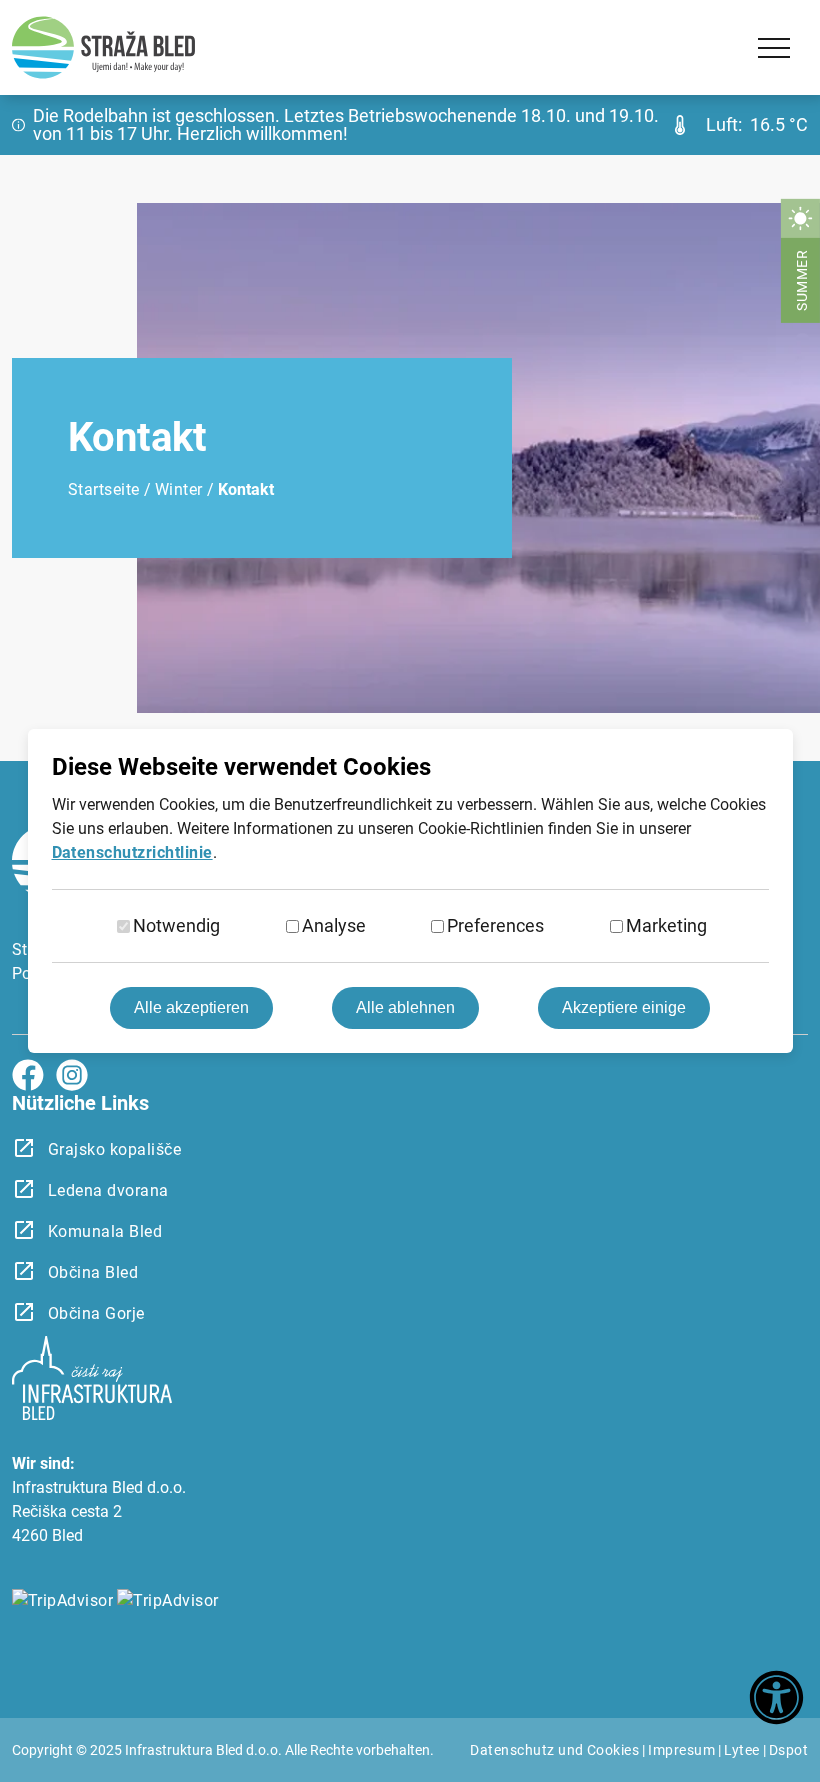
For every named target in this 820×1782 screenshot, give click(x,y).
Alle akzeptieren (191, 1007)
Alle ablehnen (405, 1007)
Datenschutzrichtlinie (132, 852)
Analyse (334, 925)
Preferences (495, 925)
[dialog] (410, 891)
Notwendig (176, 925)
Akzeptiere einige (624, 1007)
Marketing (666, 925)
